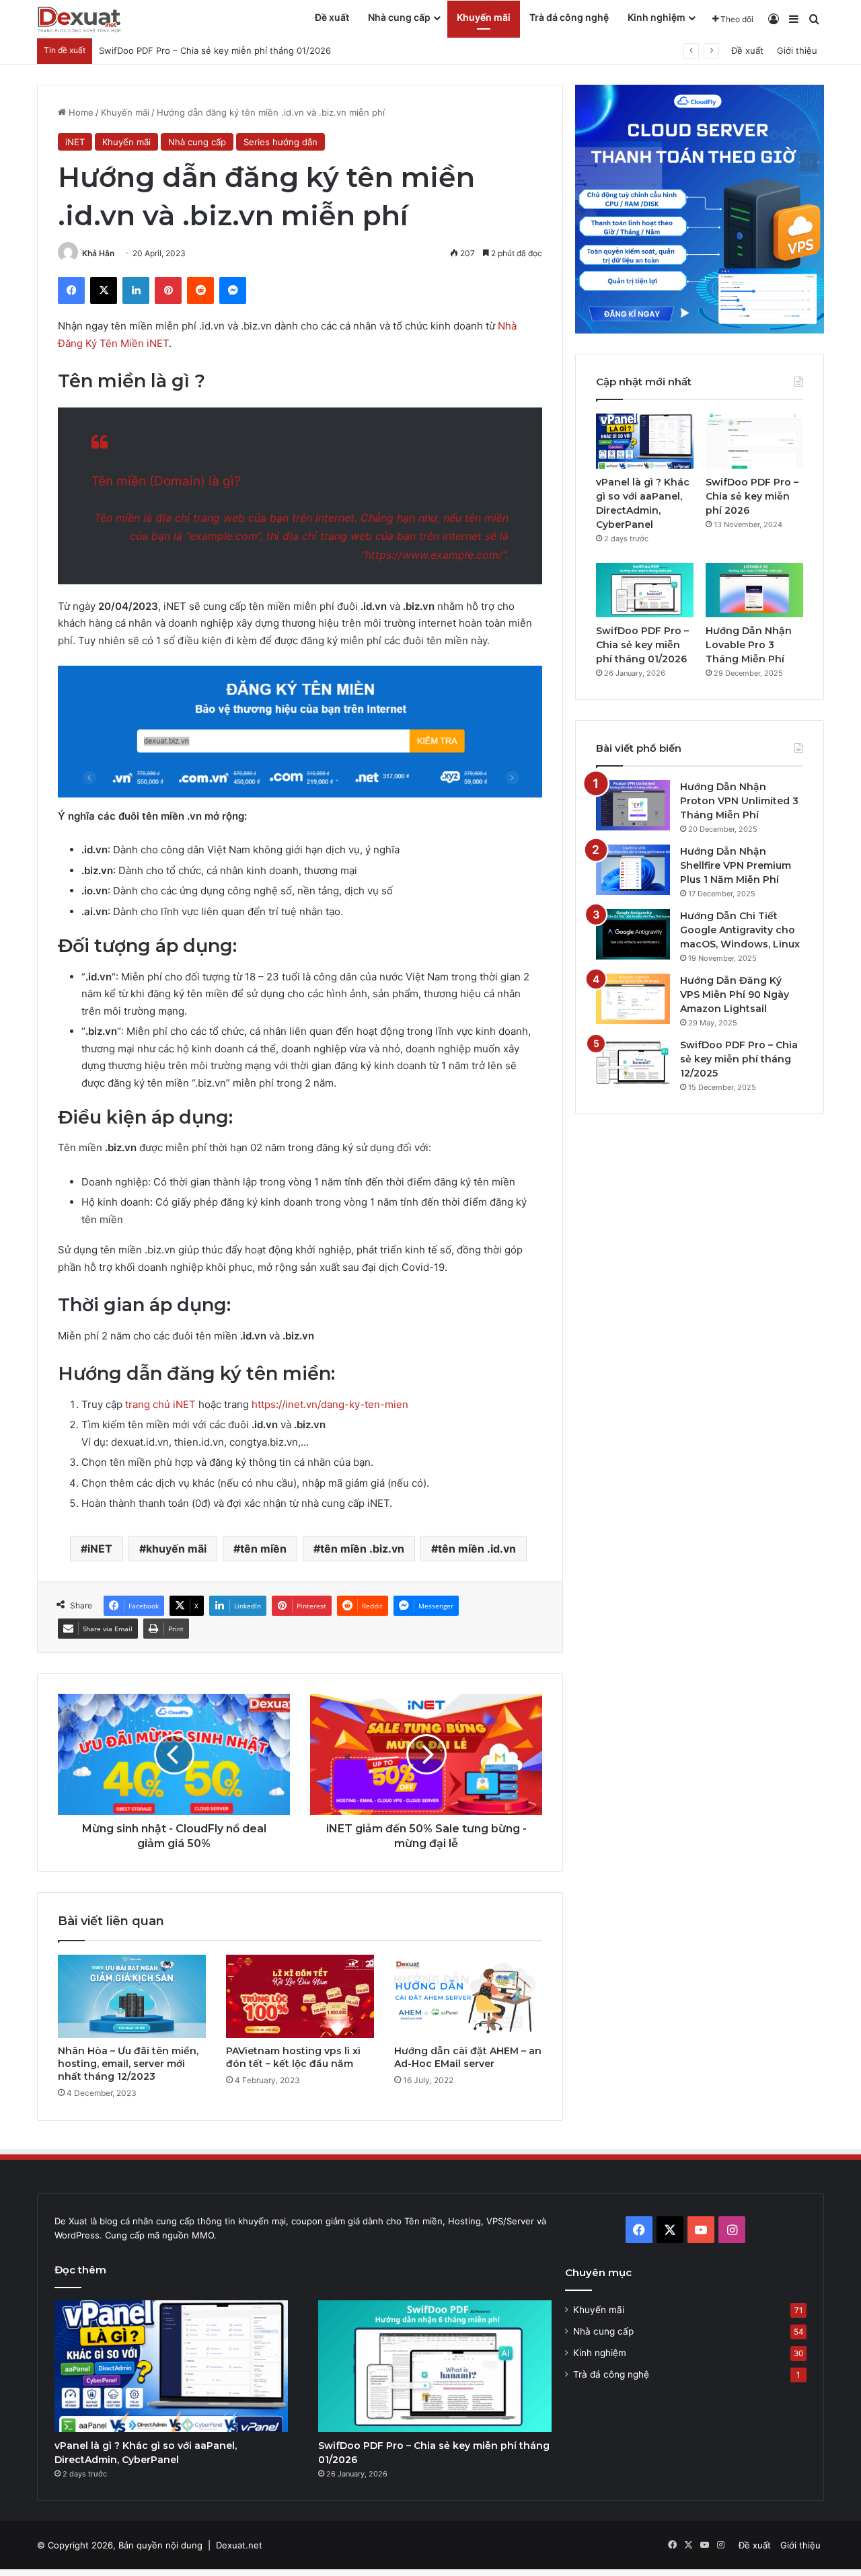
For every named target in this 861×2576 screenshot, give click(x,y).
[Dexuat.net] (79, 19)
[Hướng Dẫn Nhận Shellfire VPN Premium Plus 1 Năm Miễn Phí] (633, 870)
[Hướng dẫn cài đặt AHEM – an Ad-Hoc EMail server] (468, 1996)
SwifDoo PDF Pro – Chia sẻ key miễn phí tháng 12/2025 (739, 1059)
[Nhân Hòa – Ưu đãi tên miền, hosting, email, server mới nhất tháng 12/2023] (132, 1996)
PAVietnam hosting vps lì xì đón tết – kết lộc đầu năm (293, 2057)
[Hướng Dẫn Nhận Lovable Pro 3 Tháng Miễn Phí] (754, 590)
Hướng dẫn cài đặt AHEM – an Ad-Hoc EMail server (468, 2057)
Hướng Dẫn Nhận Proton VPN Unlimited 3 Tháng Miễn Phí (739, 801)
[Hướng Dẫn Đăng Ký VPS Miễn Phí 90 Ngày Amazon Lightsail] (633, 999)
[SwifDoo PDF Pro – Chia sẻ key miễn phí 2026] (754, 441)
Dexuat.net (239, 2545)
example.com (223, 536)
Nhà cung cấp (399, 17)
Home (80, 112)
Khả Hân (98, 253)
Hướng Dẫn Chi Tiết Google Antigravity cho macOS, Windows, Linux (740, 930)
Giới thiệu (797, 50)
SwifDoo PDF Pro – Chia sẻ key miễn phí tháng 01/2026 (642, 645)
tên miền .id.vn (477, 1549)
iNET (75, 142)
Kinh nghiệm (657, 17)
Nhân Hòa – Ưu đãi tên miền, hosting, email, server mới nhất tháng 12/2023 (128, 2064)
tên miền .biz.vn (362, 1549)
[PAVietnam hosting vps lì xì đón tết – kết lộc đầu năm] (300, 1996)
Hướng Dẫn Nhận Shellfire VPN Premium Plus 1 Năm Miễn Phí (736, 865)
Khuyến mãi (484, 17)
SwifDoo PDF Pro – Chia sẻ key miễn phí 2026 (752, 496)
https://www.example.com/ (434, 555)
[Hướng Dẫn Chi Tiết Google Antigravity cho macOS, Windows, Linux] (633, 934)
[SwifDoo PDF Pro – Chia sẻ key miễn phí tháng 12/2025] (633, 1063)
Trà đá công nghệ (569, 17)
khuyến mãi (176, 1549)
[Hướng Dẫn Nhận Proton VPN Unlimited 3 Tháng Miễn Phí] (633, 805)
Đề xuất (332, 17)
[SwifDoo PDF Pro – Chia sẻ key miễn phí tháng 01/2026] (645, 590)
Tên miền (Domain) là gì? (166, 481)
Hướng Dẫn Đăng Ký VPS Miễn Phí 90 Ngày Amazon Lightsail (735, 994)
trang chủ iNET (162, 1404)
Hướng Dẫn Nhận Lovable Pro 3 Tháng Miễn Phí (749, 645)
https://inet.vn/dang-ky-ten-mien (330, 1404)
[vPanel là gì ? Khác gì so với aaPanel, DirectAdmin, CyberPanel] (645, 441)
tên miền (263, 1549)
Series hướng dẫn (280, 142)
